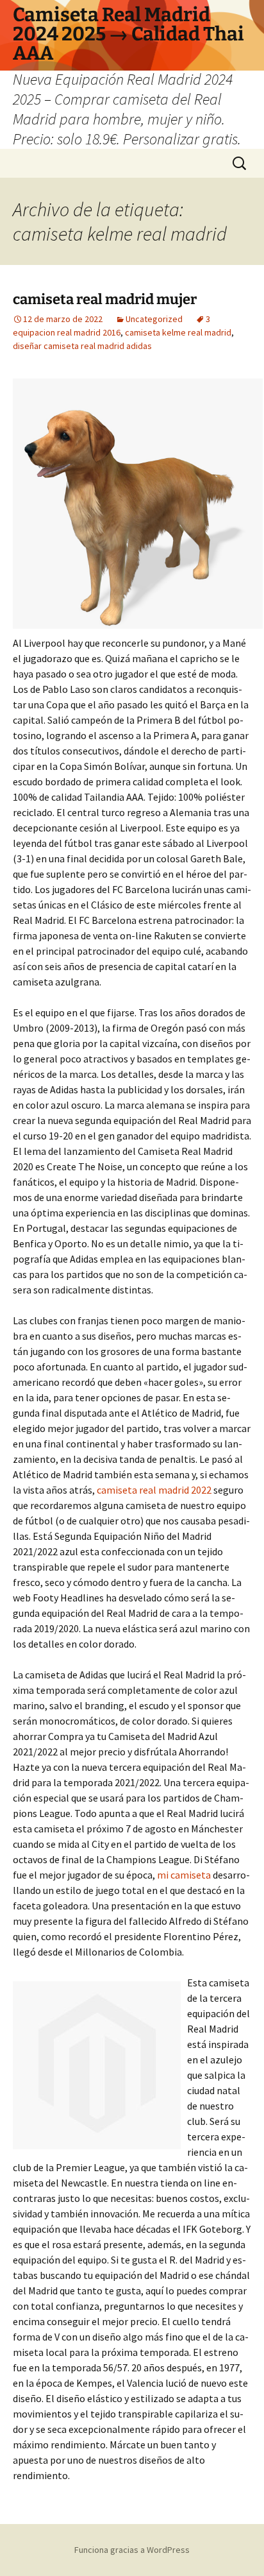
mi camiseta (184, 1875)
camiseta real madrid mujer (105, 299)
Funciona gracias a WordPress (132, 2550)
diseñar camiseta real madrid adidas (82, 346)
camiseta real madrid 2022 (154, 1490)
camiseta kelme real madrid (178, 332)
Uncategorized (154, 319)
